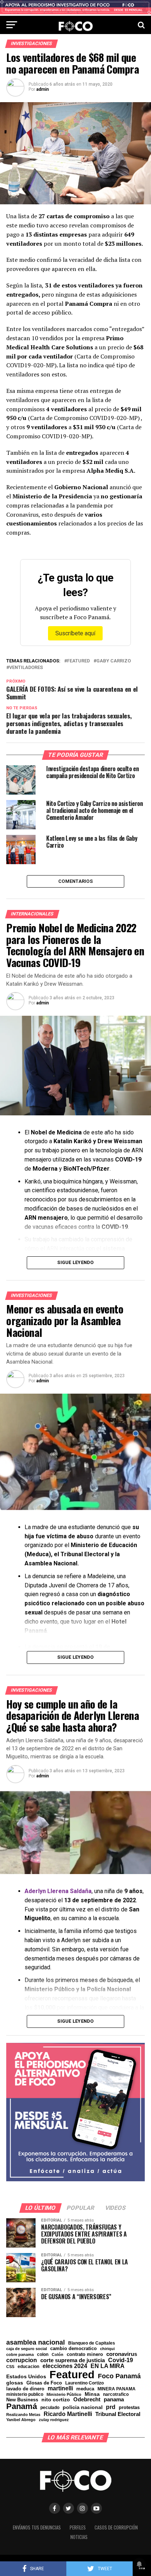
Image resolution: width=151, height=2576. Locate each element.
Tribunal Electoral (118, 2414)
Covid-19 (121, 2360)
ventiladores (26, 668)
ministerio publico (25, 2394)
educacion (28, 2367)
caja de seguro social (27, 2349)
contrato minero (85, 2355)
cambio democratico (73, 2349)
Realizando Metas (23, 2415)
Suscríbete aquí (75, 633)
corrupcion (22, 2360)
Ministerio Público (64, 2395)
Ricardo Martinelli (68, 2414)
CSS (10, 2367)
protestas (129, 2408)
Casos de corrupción (116, 2527)
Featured (78, 661)
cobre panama (20, 2355)
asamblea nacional (36, 2342)
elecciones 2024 (65, 2366)
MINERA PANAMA (117, 2389)
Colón (58, 2355)
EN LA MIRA (108, 2366)
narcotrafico (116, 2394)
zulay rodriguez (54, 2420)
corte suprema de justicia (73, 2361)
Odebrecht (87, 2400)
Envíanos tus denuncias (37, 2527)
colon (43, 2354)
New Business (22, 2400)
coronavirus (122, 2354)
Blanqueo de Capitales (92, 2343)
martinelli (60, 2388)
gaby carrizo (114, 661)
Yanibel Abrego (21, 2420)
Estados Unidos (26, 2377)
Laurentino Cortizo (84, 2383)
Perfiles (78, 2527)
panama (114, 2399)
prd (111, 2407)
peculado (50, 2408)
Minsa (92, 2394)
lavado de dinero (25, 2389)
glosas (15, 2383)
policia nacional (83, 2408)
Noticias (79, 2537)
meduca (85, 2389)
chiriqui (107, 2349)
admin (43, 89)
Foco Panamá (119, 2376)
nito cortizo (56, 2400)
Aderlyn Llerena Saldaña (58, 1891)
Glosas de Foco (44, 2383)
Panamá (22, 2406)
